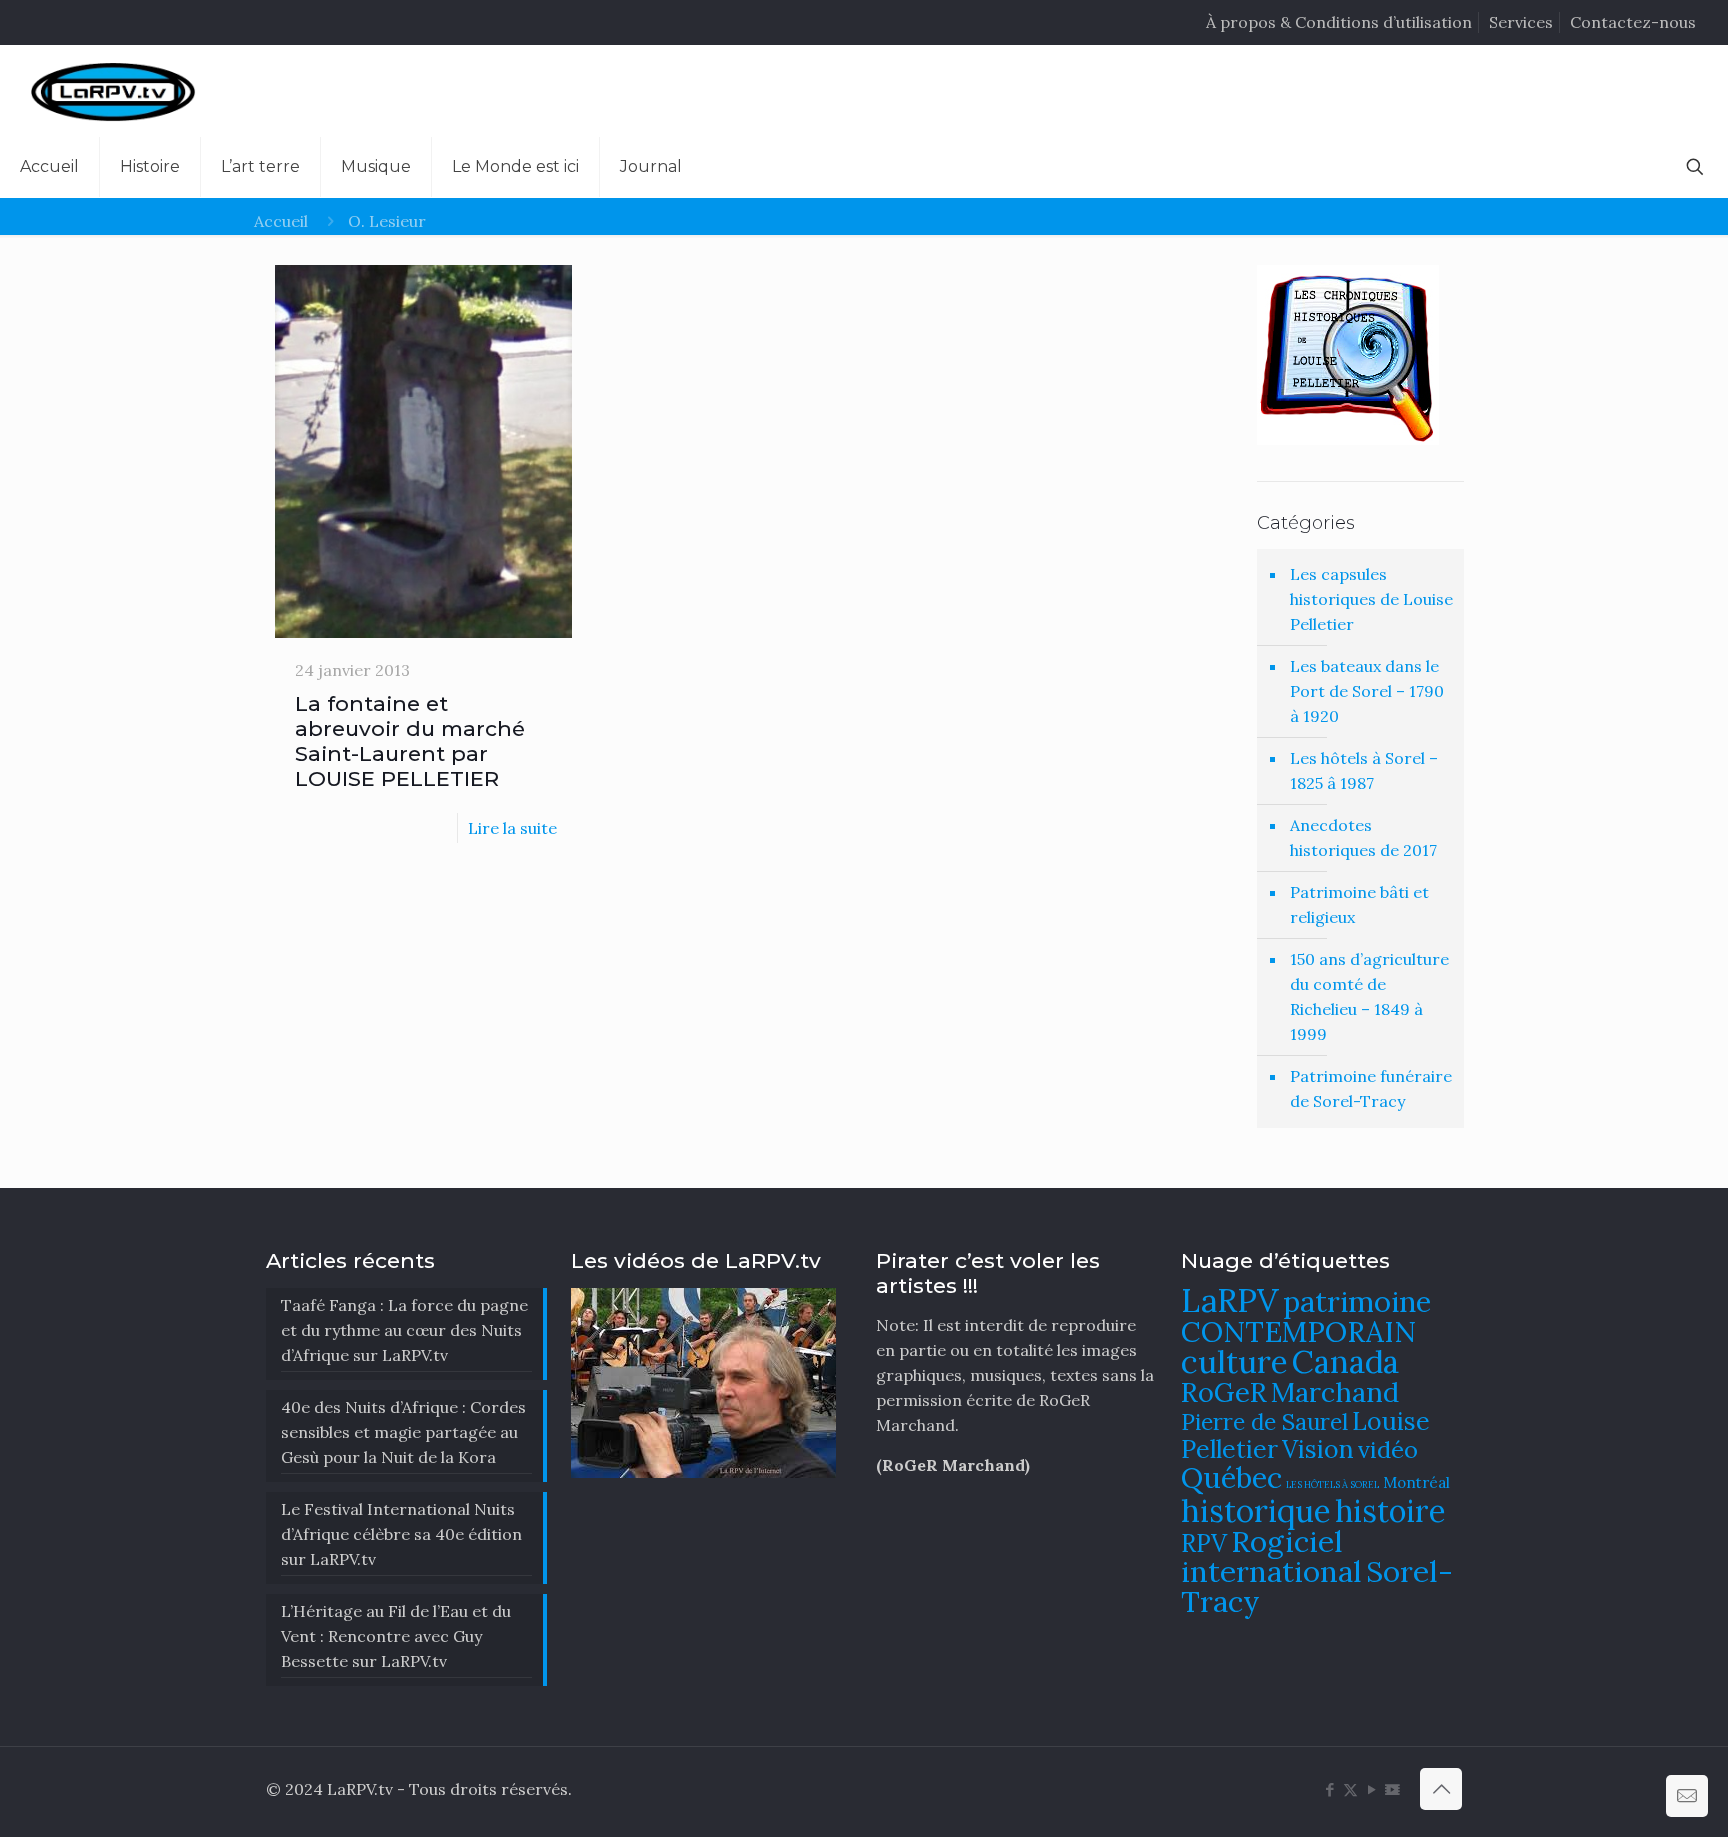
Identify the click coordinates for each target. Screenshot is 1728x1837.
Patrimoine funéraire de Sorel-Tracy (1371, 1088)
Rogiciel (1287, 1541)
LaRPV (1230, 1300)
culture (1234, 1361)
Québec (1231, 1477)
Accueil (281, 221)
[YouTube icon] (1371, 1789)
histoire (1390, 1510)
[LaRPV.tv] (113, 91)
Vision (1318, 1449)
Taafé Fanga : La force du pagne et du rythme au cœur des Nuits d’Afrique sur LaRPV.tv (404, 1330)
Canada (1345, 1361)
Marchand (1335, 1392)
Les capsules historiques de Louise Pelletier (1371, 599)
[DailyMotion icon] (1392, 1789)
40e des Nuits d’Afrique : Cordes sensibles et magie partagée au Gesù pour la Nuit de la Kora (403, 1432)
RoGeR (1224, 1392)
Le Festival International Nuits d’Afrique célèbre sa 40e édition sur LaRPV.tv (401, 1534)
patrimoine (1357, 1301)
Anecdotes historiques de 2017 (1363, 837)
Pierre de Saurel (1264, 1421)
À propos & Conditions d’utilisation (1339, 22)
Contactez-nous (1633, 22)
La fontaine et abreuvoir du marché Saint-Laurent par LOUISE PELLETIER (410, 741)
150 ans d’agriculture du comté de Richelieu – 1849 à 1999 (1369, 996)
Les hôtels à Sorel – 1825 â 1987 (1364, 770)
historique (1256, 1510)
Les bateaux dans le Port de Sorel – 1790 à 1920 (1367, 691)
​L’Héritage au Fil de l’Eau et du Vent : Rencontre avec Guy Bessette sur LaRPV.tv (396, 1636)
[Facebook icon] (1329, 1789)
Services (1521, 22)
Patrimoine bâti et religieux (1359, 904)
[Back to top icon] (1441, 1789)
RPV (1204, 1543)
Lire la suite (512, 828)
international (1271, 1571)
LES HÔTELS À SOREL (1332, 1485)
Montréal (1416, 1482)
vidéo (1388, 1449)
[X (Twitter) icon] (1350, 1789)
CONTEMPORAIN (1298, 1331)
